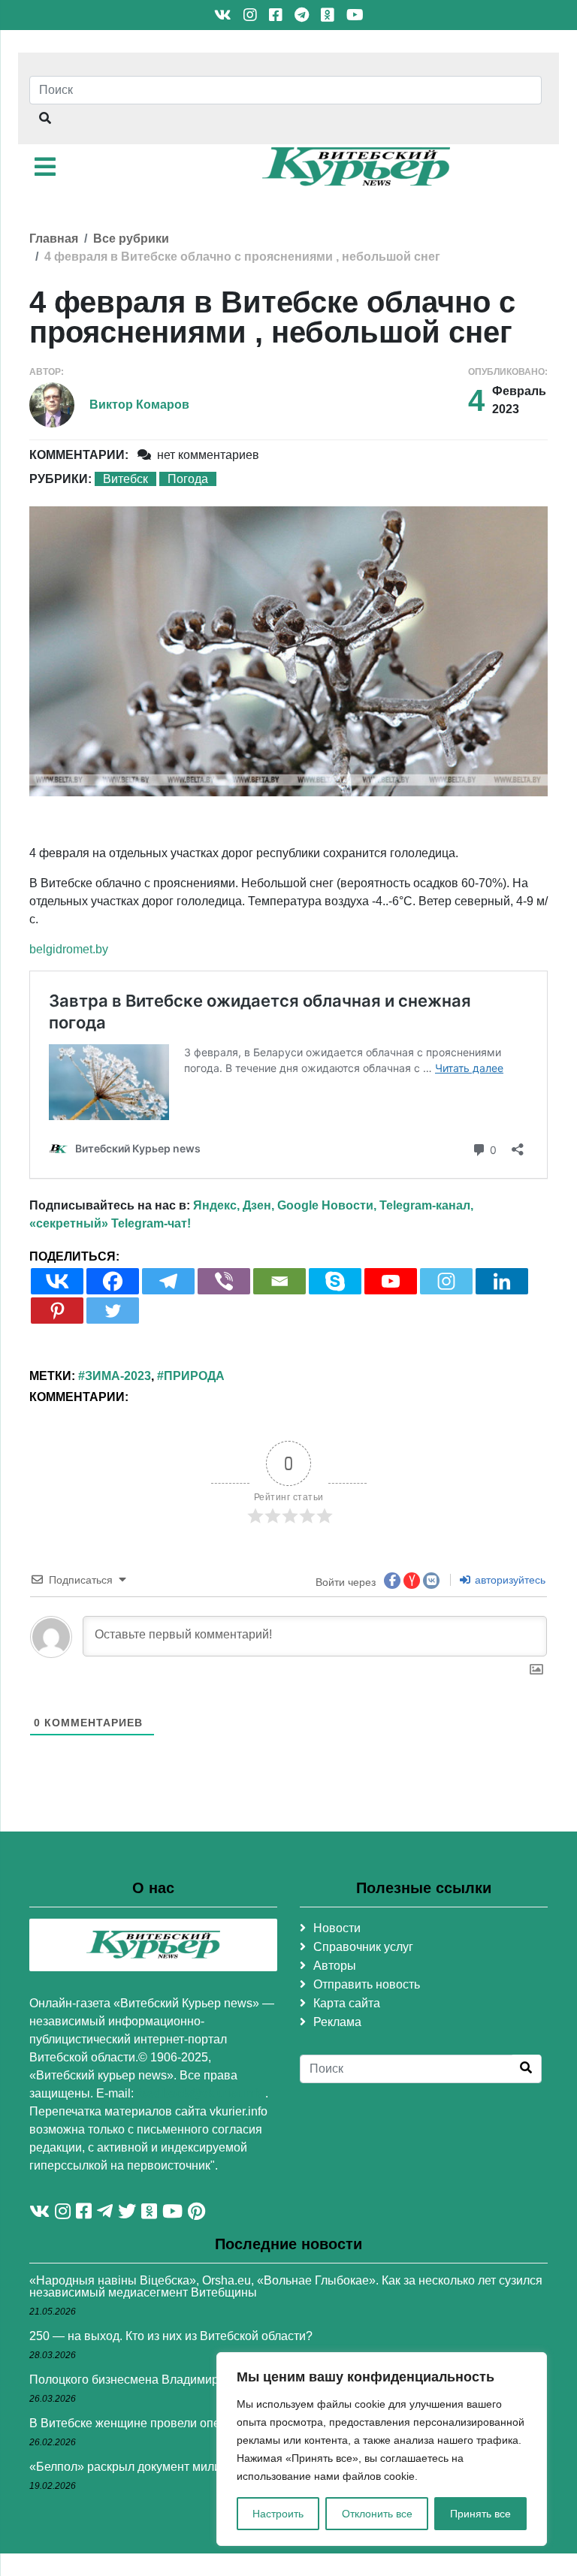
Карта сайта (347, 2003)
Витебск (125, 479)
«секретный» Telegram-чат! (110, 1223)
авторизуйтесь (509, 1580)
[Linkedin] (502, 1281)
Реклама (337, 2022)
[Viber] (224, 1281)
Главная (54, 239)
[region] (382, 2449)
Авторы (335, 1966)
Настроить (278, 2514)
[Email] (279, 1281)
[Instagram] (446, 1281)
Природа (194, 1376)
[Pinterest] (57, 1311)
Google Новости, (327, 1205)
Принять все (480, 2514)
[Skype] (335, 1281)
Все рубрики (131, 239)
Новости (337, 1928)
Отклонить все (377, 2514)
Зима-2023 (118, 1376)
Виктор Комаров (139, 405)
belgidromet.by (69, 949)
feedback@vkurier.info (201, 2093)
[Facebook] (113, 1281)
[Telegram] (168, 1281)
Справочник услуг (363, 1947)
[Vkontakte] (57, 1281)
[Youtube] (391, 1281)
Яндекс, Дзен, (234, 1205)
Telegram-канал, (426, 1205)
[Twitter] (113, 1311)
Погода (188, 479)
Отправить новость (367, 1984)
